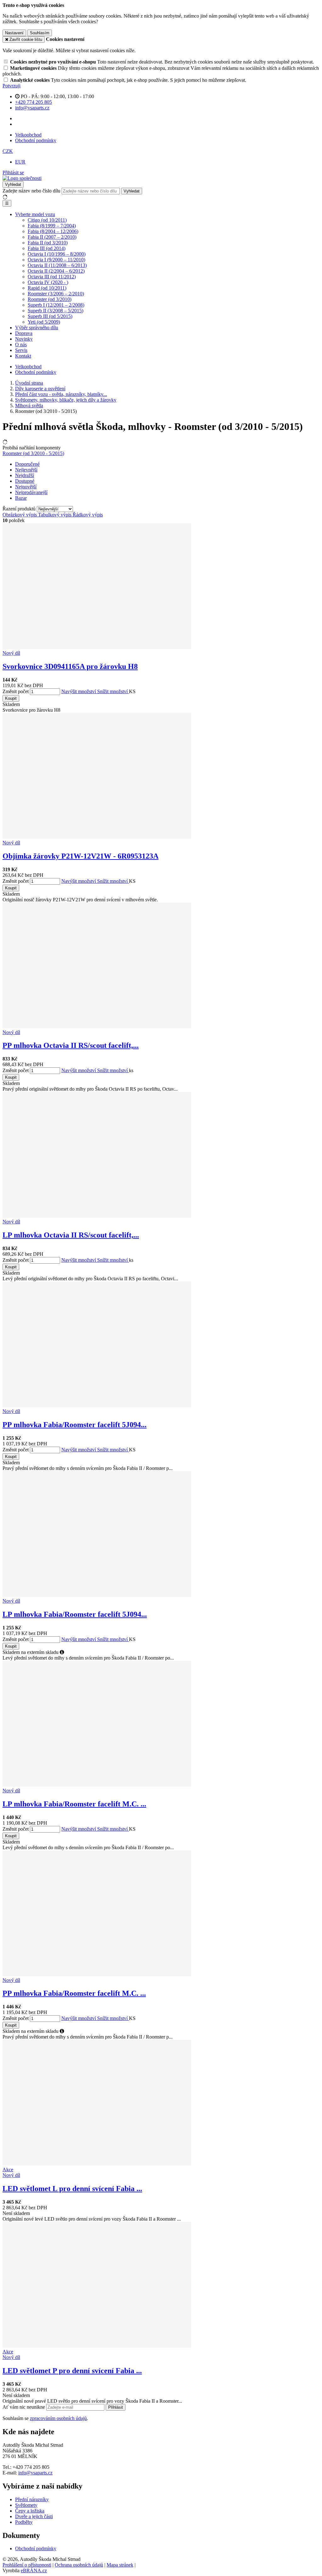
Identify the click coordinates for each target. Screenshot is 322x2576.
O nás (21, 345)
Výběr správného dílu (37, 328)
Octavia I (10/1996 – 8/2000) (57, 254)
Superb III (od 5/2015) (50, 316)
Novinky (24, 339)
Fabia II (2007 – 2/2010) (52, 237)
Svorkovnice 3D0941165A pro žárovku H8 (70, 666)
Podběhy (24, 2522)
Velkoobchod (28, 135)
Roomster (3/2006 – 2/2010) (56, 294)
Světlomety (26, 2505)
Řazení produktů (20, 509)
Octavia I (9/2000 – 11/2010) (56, 260)
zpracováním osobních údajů (58, 2418)
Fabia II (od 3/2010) (48, 243)
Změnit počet (16, 691)
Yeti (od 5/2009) (44, 322)
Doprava (24, 333)
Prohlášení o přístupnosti (27, 2565)
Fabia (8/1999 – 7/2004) (52, 226)
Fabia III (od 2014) (47, 248)
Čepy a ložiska (30, 2511)
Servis (21, 350)
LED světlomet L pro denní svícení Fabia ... (72, 2189)
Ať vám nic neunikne (24, 2407)
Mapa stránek (120, 2565)
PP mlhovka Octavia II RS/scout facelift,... (71, 1045)
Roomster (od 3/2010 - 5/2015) (33, 453)
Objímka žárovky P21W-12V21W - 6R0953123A (80, 856)
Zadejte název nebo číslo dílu (31, 191)
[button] (8, 151)
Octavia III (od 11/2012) (52, 277)
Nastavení (14, 33)
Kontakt (23, 356)
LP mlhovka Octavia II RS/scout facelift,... (71, 1235)
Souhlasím (40, 33)
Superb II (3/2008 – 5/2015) (56, 311)
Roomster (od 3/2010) (50, 299)
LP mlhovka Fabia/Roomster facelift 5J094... (75, 1614)
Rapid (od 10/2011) (47, 288)
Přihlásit (116, 2407)
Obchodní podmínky (36, 140)
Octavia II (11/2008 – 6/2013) (57, 265)
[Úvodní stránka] (22, 178)
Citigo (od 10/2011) (47, 220)
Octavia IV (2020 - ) (48, 282)
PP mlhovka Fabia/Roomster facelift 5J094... (75, 1425)
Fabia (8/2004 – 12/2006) (53, 231)
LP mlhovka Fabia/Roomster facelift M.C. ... (74, 1804)
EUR (20, 162)
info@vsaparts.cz (35, 2473)
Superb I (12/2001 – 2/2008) (56, 305)
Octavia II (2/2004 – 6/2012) (56, 271)
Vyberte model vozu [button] (35, 214)
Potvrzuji (11, 86)
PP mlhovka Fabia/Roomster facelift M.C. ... (74, 1993)
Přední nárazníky (32, 2499)
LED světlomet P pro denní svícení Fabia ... (72, 2371)
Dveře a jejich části (34, 2516)
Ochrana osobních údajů (79, 2565)
